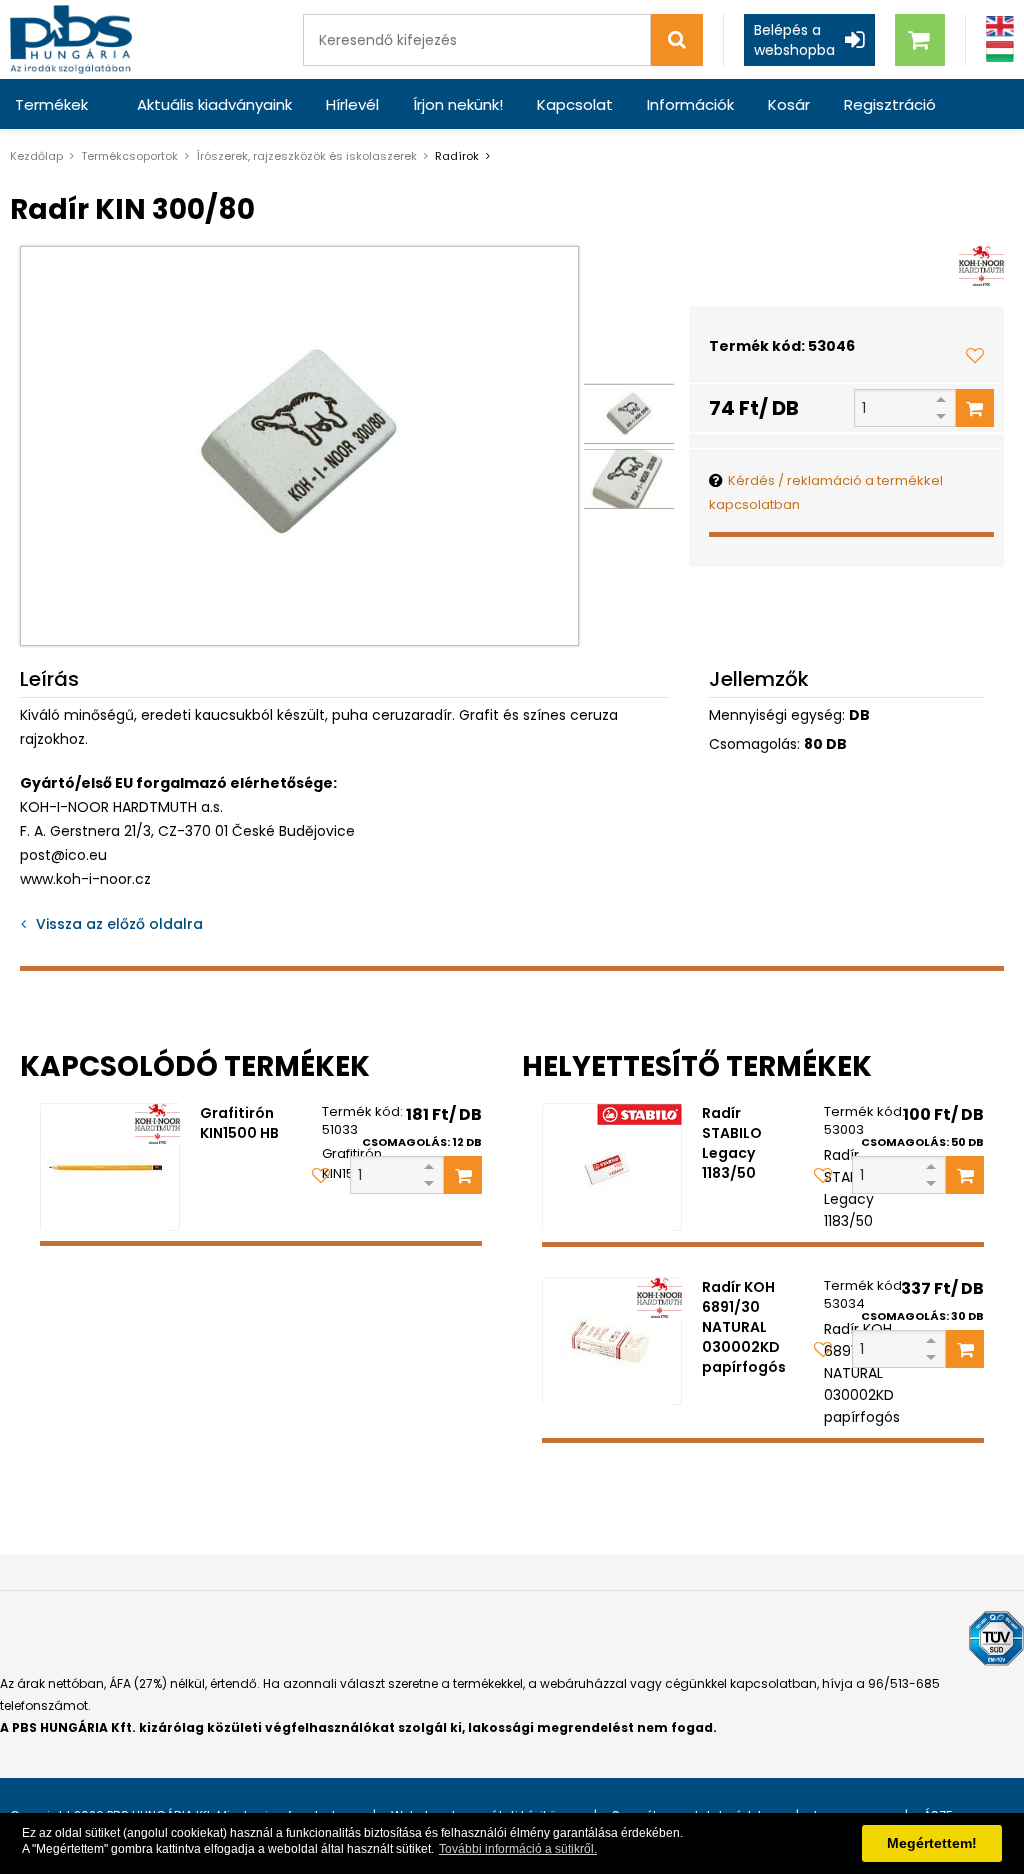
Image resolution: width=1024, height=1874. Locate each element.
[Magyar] (1000, 51)
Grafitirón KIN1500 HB (239, 1123)
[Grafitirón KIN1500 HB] (110, 1167)
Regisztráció (890, 104)
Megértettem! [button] (932, 1843)
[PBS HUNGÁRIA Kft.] (71, 39)
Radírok (457, 156)
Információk (690, 104)
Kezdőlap (36, 156)
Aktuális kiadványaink (214, 104)
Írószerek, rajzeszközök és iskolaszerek (306, 156)
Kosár (789, 104)
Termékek (51, 104)
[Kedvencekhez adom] (975, 355)
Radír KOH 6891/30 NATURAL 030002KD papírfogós (744, 1327)
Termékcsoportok (129, 156)
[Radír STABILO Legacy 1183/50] (612, 1167)
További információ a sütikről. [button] (518, 1849)
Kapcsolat (575, 104)
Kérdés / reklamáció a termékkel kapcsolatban (826, 492)
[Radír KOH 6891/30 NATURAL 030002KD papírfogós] (612, 1341)
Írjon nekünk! (458, 104)
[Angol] (1000, 26)
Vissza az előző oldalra (119, 924)
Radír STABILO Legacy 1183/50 (732, 1143)
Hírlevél (352, 104)
